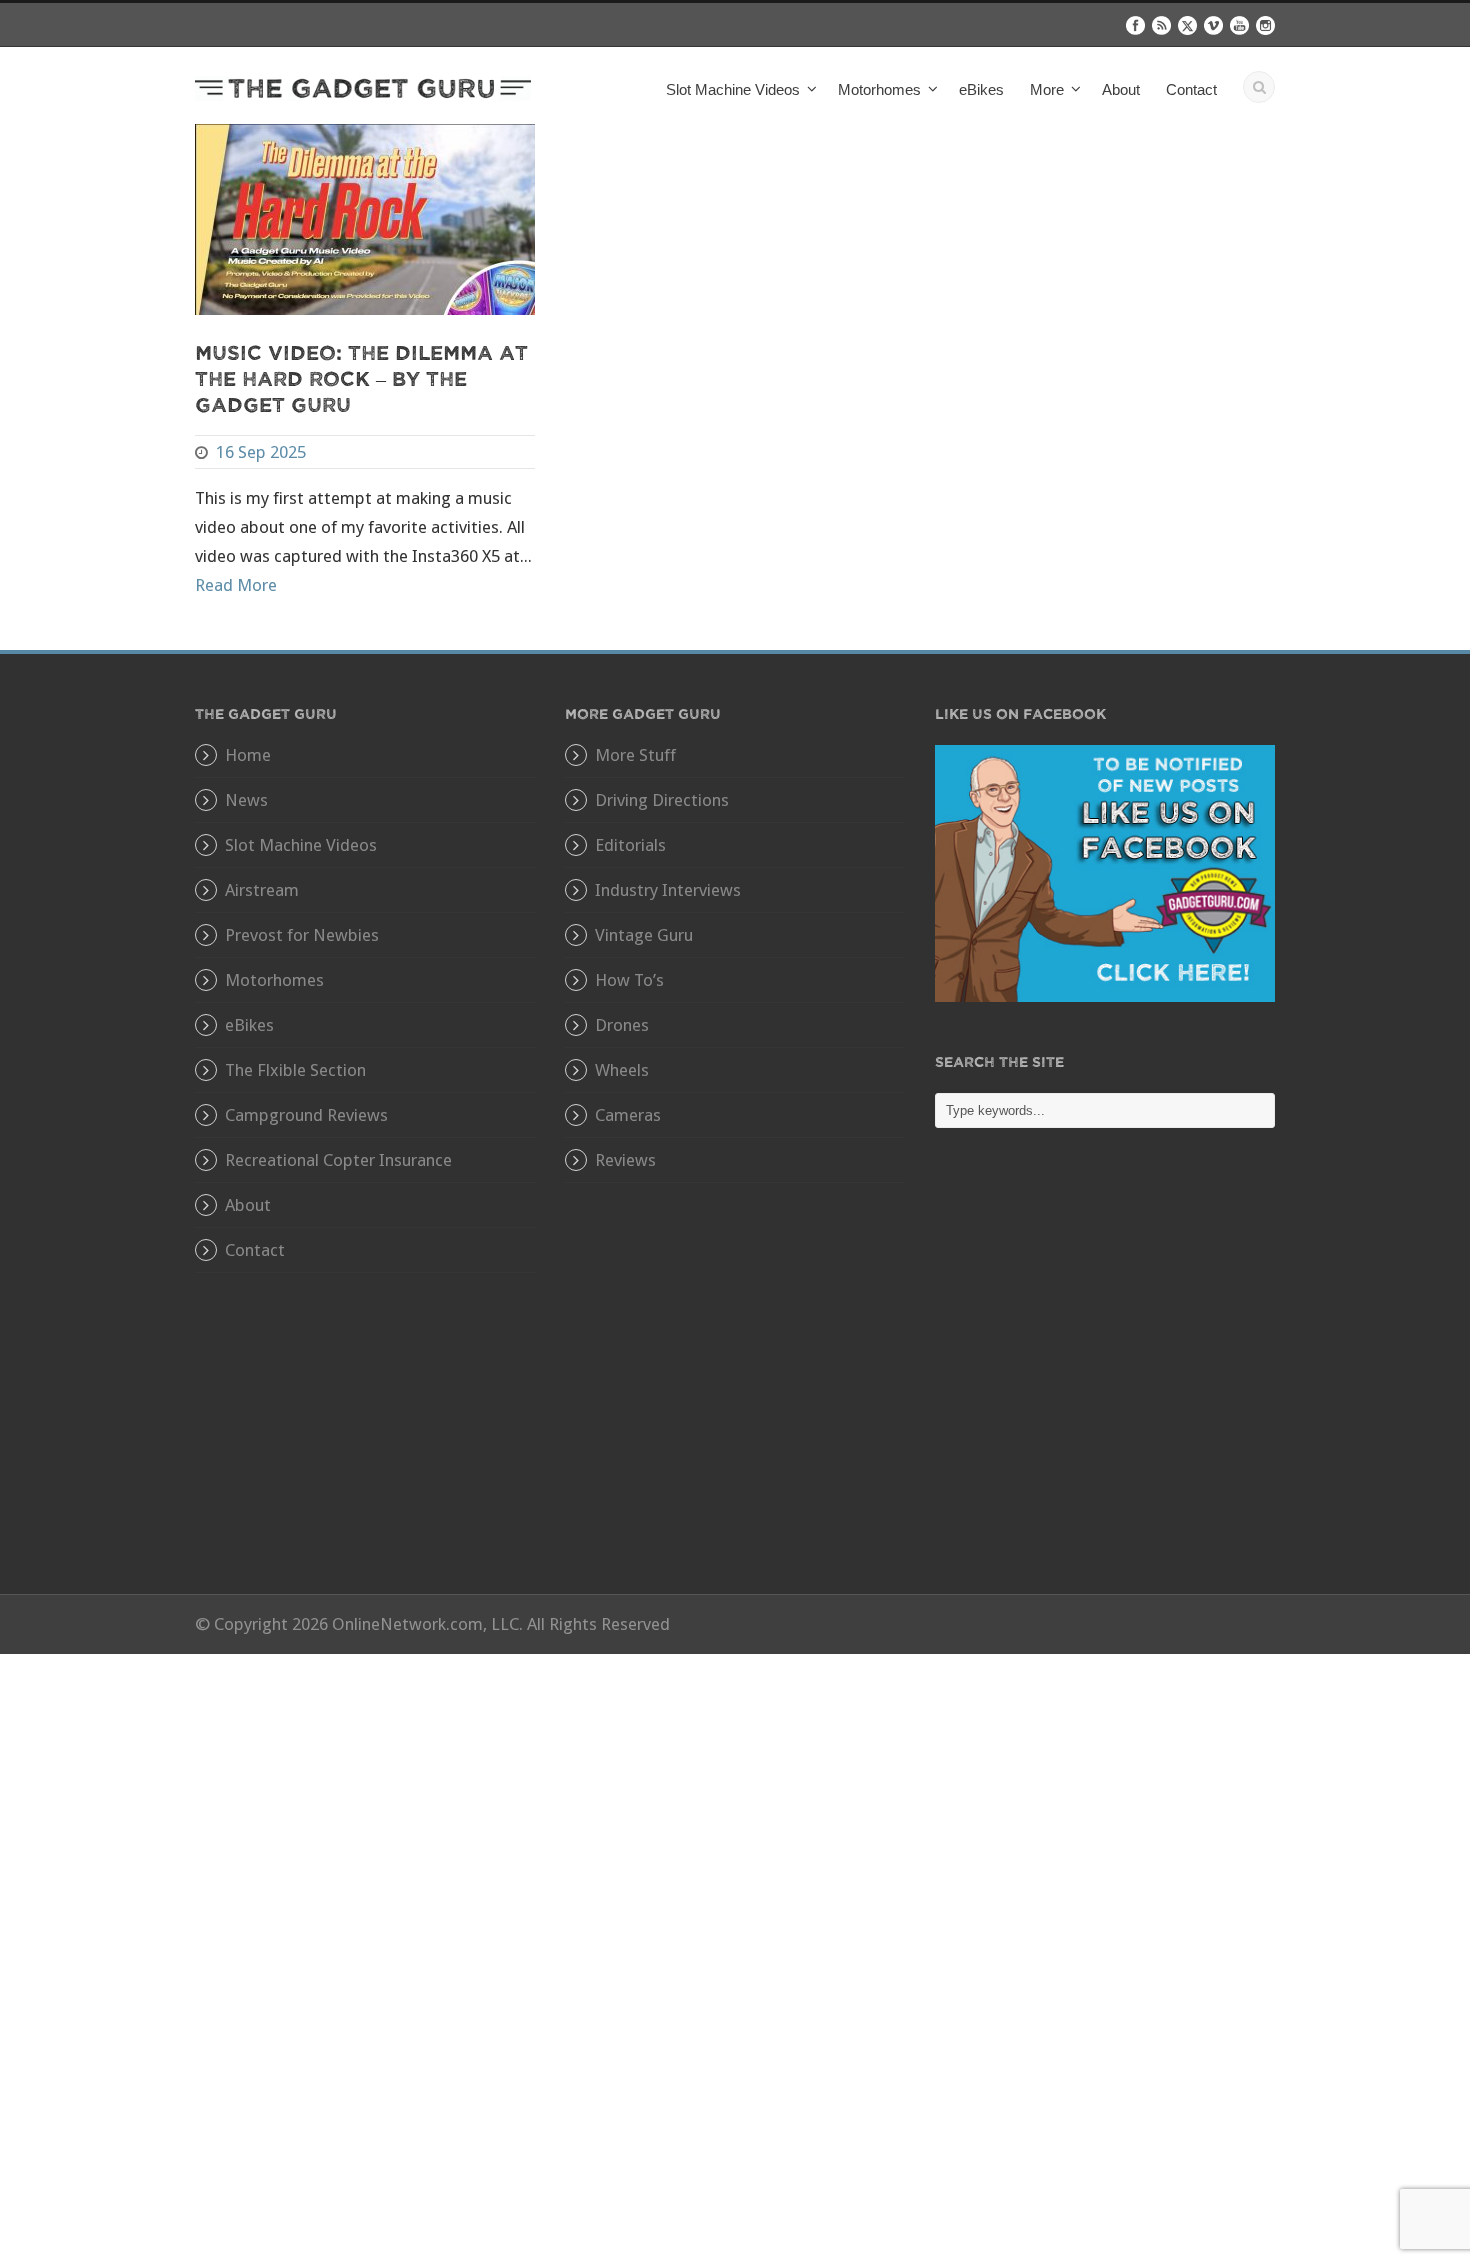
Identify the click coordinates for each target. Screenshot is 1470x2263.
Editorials (630, 845)
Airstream (262, 890)
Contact (1191, 89)
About (1121, 89)
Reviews (625, 1160)
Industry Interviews (668, 890)
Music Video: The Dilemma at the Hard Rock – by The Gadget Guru (361, 377)
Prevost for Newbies (302, 935)
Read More (236, 585)
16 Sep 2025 (261, 452)
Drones (622, 1025)
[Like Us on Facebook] (1105, 872)
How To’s (629, 980)
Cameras (628, 1115)
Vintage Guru (644, 935)
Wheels (622, 1070)
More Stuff (635, 755)
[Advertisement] (1105, 1376)
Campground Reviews (306, 1115)
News (246, 800)
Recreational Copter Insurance (338, 1160)
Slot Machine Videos (301, 845)
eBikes (981, 89)
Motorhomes (274, 980)
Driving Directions (662, 800)
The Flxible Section (295, 1070)
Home (248, 755)
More (1047, 89)
